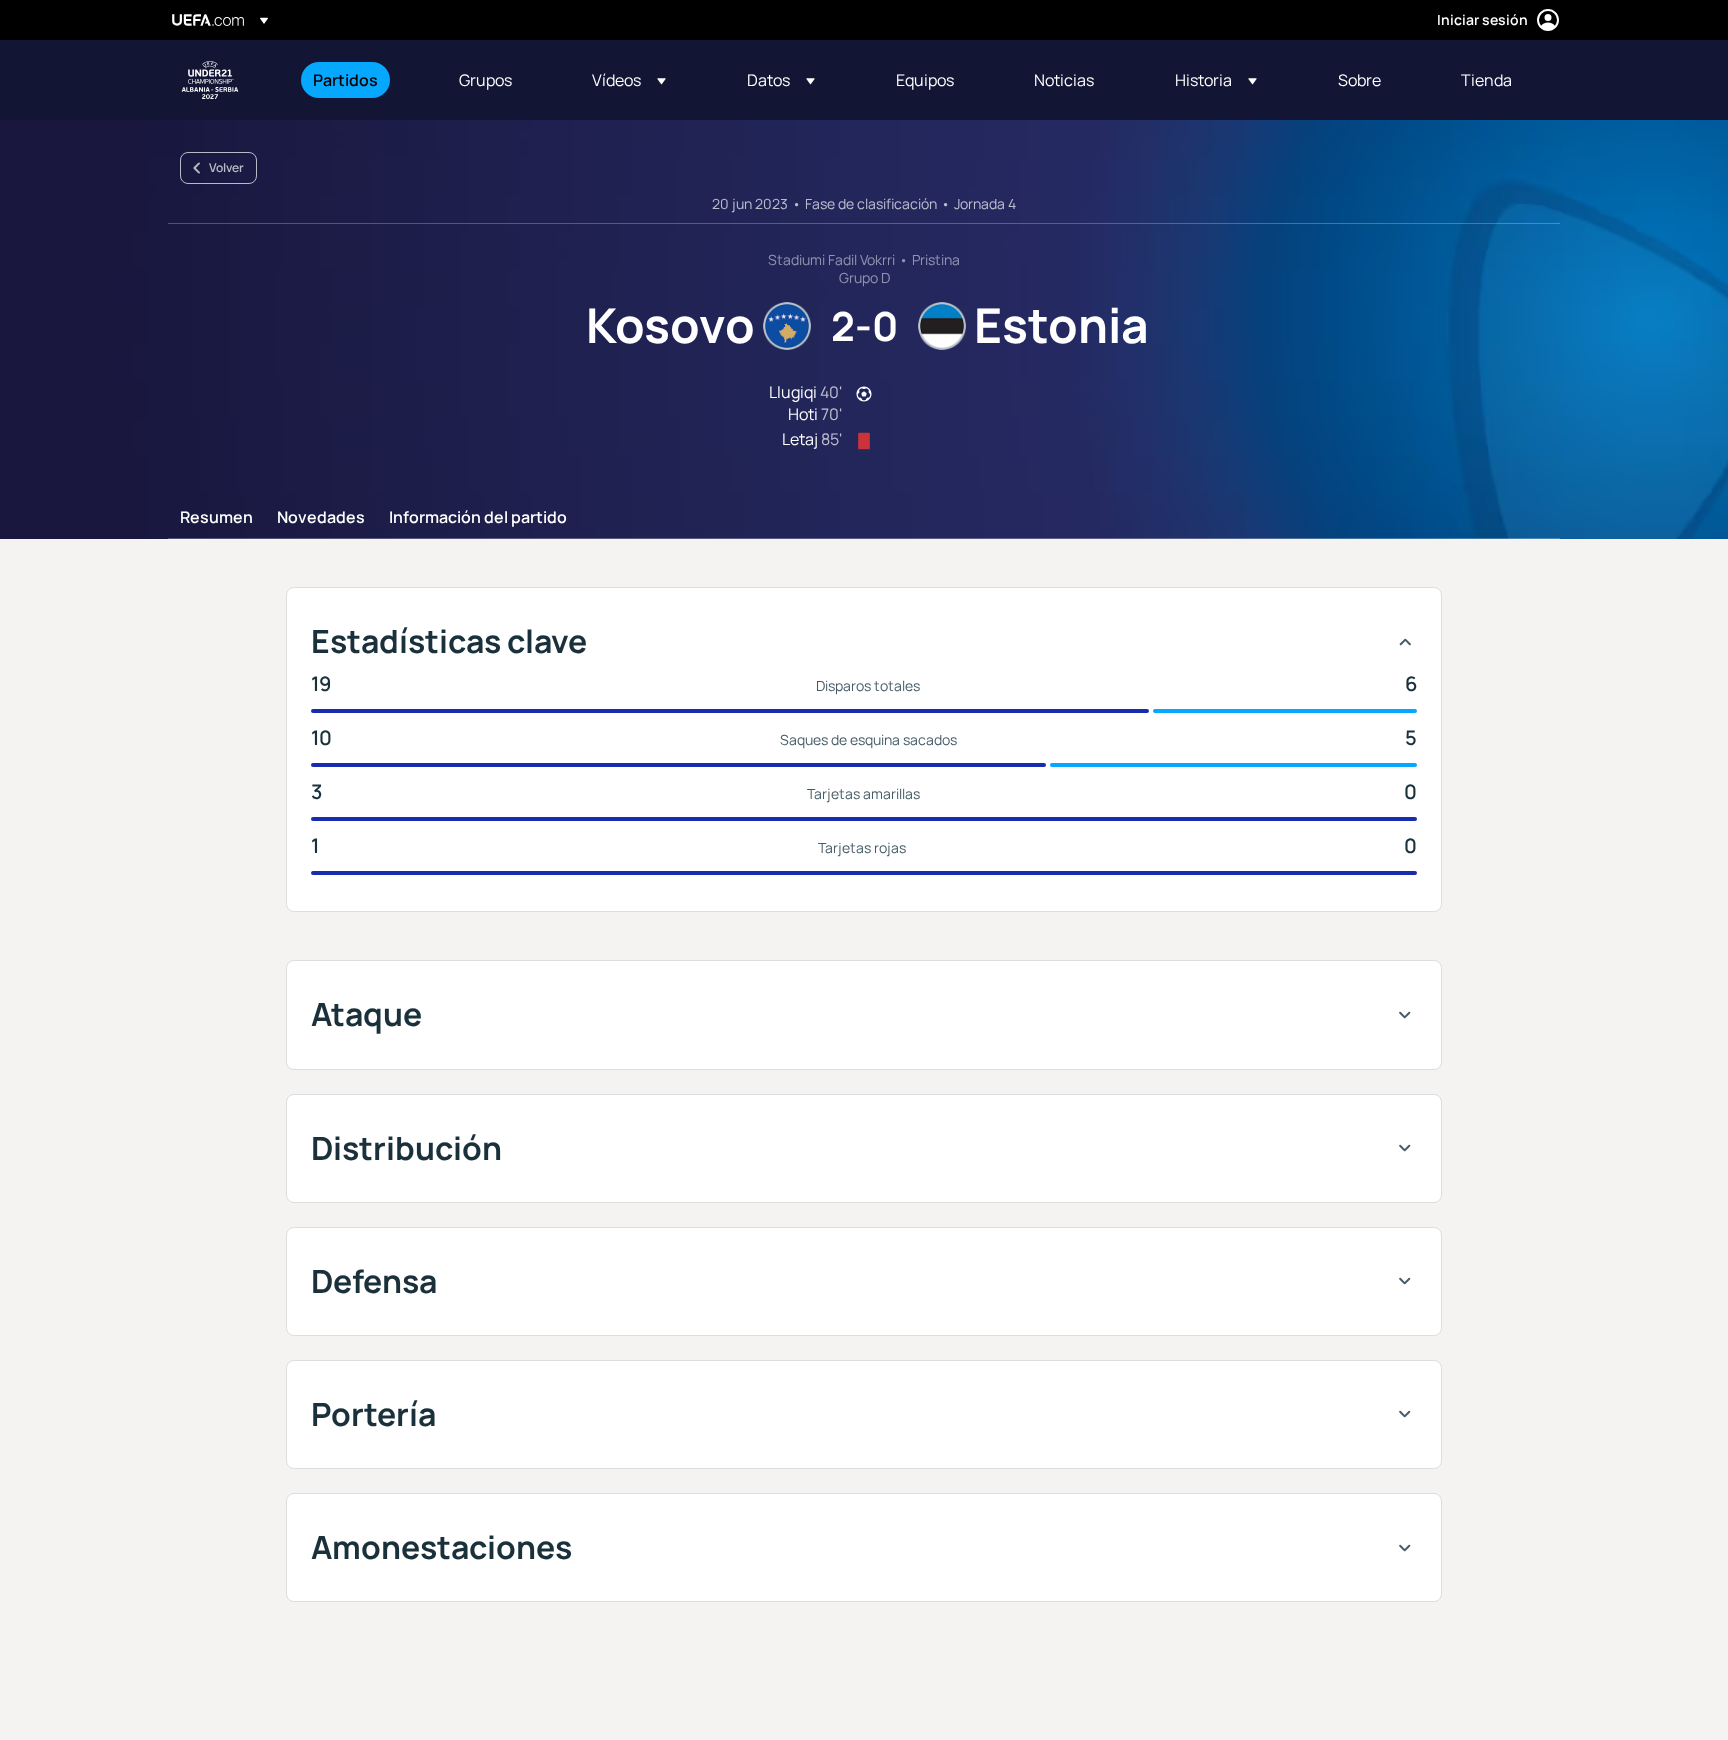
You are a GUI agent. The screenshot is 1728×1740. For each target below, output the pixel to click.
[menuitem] (361, 80)
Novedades (321, 518)
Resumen (216, 518)
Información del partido (478, 518)
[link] (345, 80)
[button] (629, 80)
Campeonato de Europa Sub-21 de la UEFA (210, 80)
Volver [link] (226, 167)
